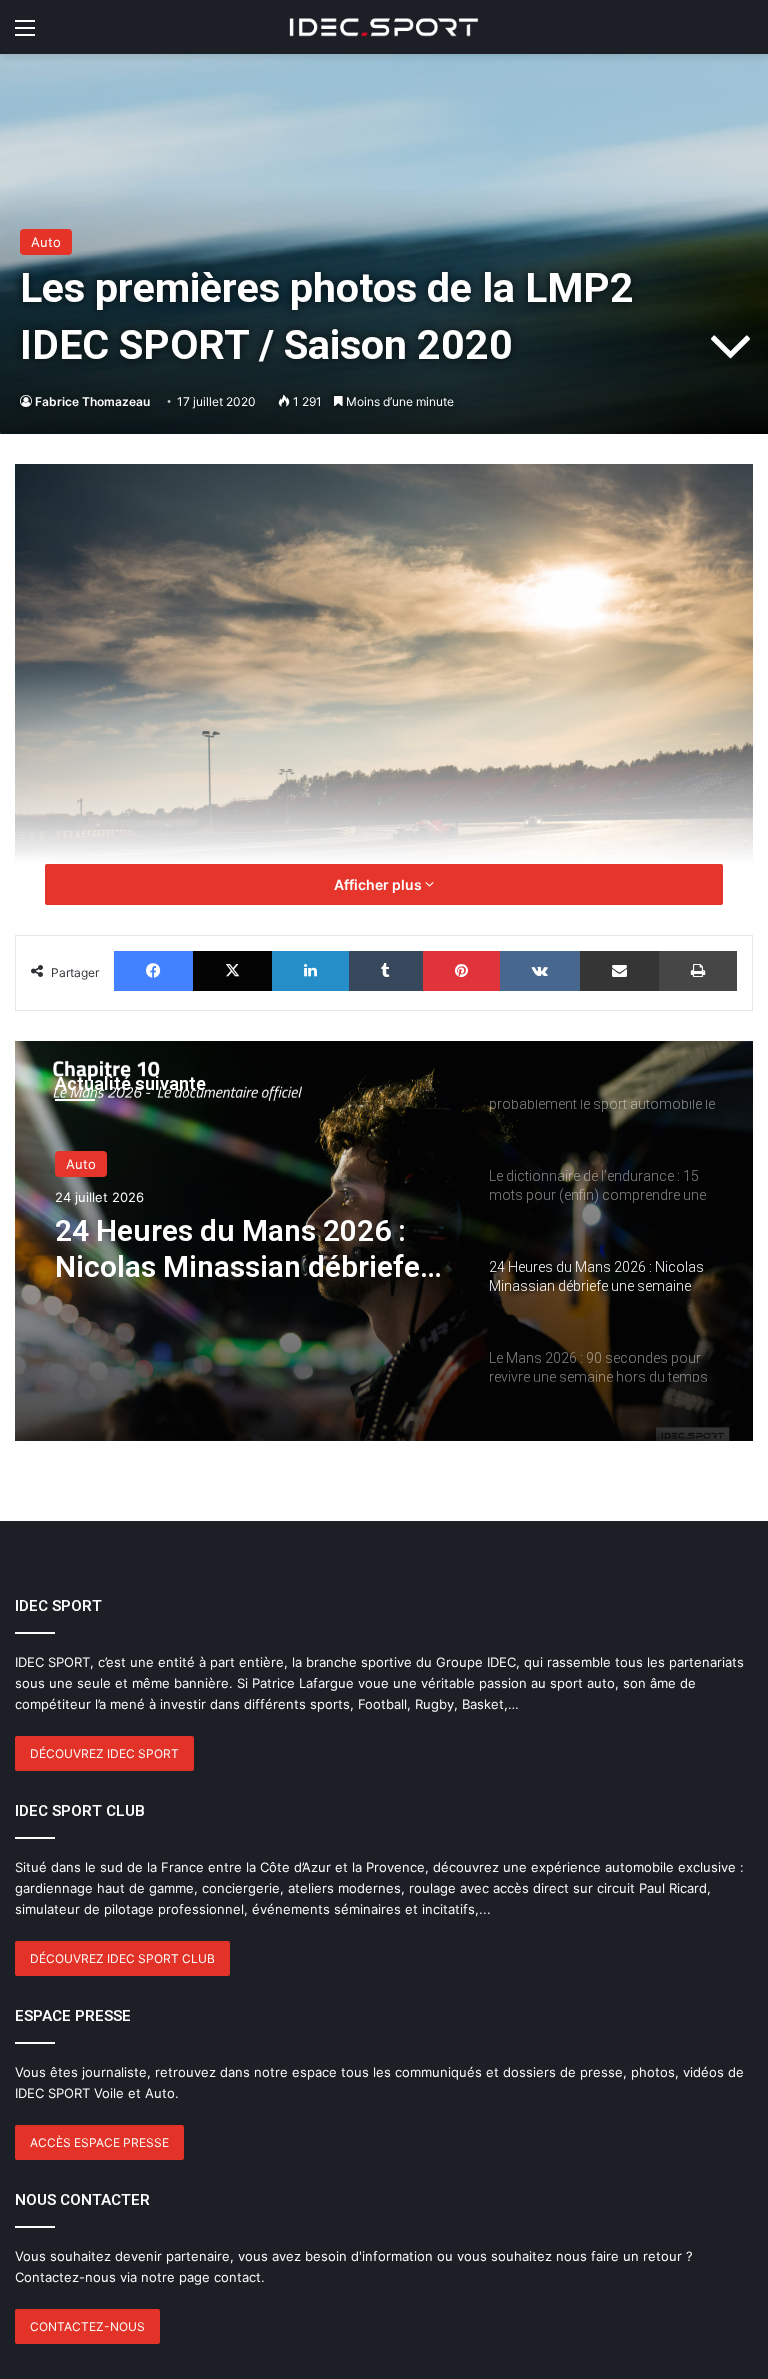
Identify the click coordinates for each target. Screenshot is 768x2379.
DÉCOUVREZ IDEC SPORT (104, 1753)
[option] (384, 1241)
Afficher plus (379, 884)
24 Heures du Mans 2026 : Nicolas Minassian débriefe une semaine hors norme (237, 1249)
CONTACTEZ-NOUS (87, 2326)
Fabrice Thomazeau (92, 401)
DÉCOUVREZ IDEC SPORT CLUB (122, 1958)
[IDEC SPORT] (384, 27)
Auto (46, 242)
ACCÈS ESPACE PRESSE (99, 2142)
